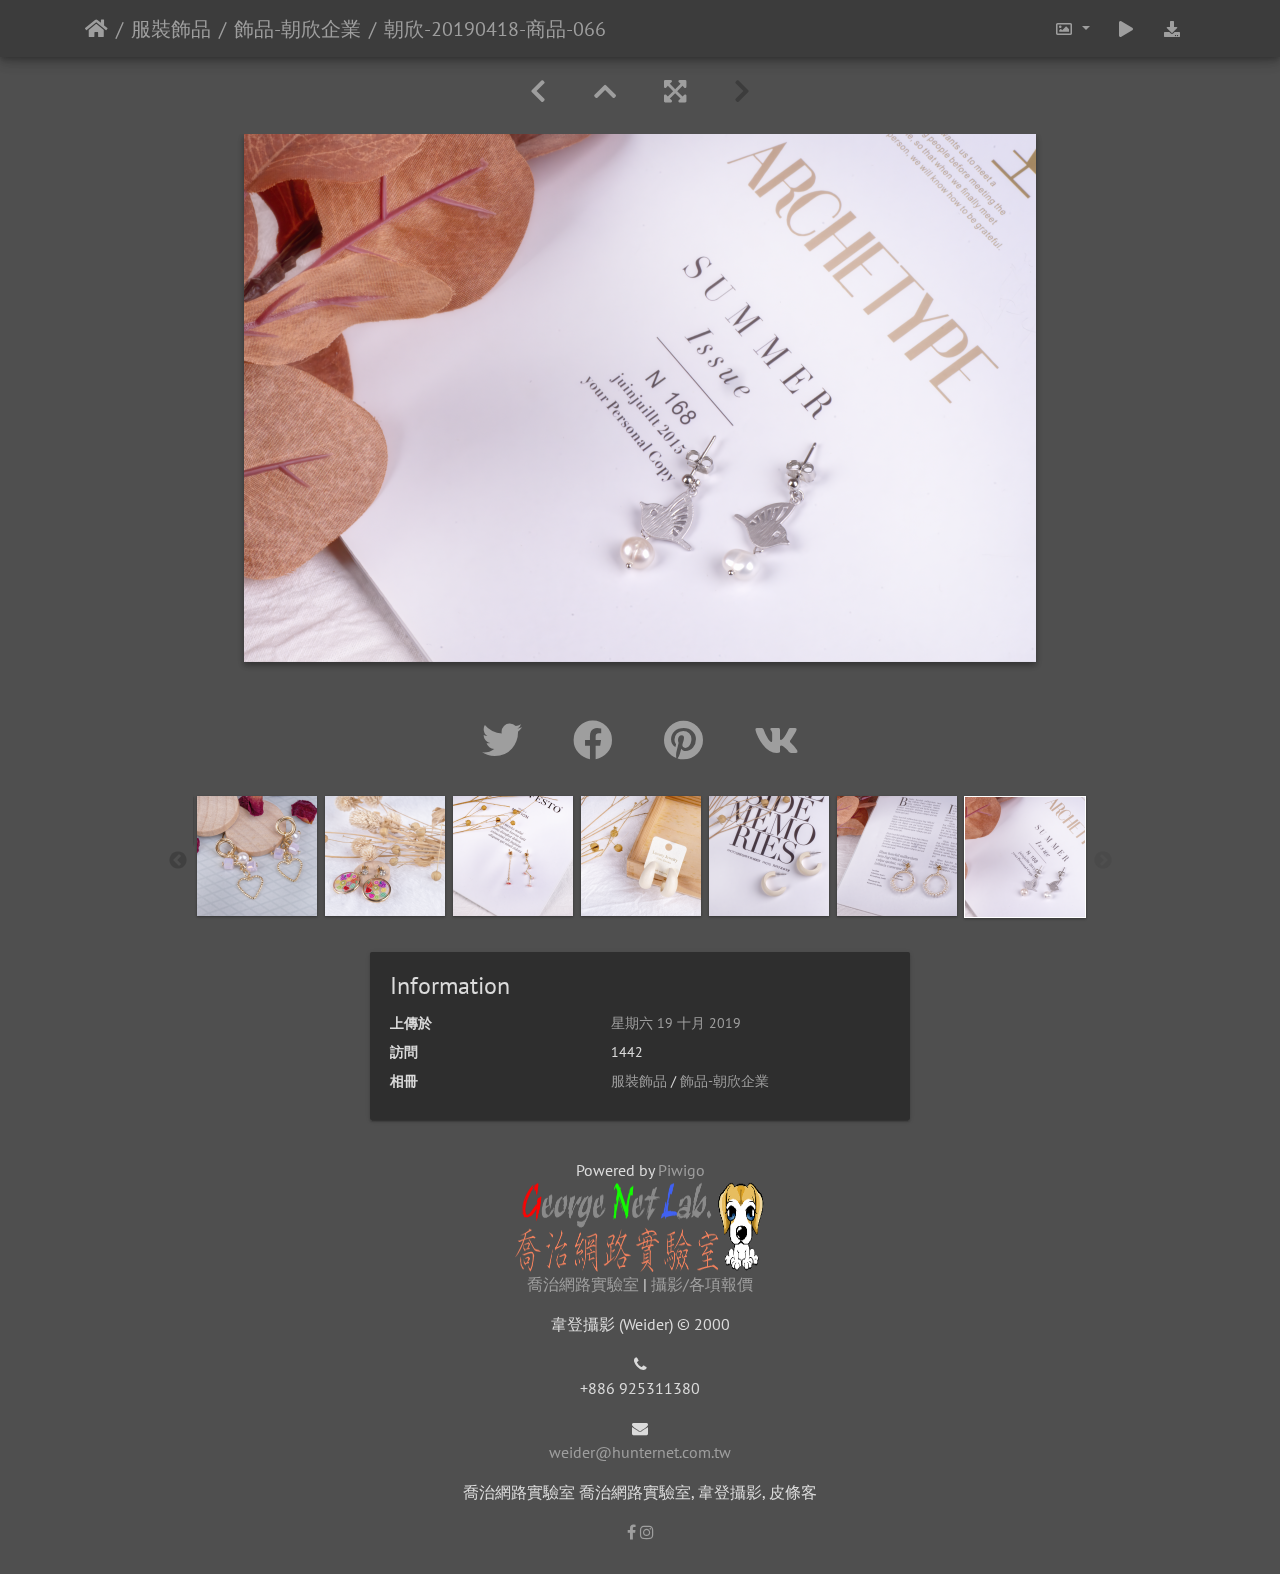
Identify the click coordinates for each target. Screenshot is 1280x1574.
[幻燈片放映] (1126, 28)
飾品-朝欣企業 (297, 29)
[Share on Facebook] (598, 740)
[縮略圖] (605, 91)
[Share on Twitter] (507, 740)
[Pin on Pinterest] (689, 740)
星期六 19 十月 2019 (676, 1023)
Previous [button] (178, 861)
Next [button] (1103, 861)
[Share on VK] (776, 740)
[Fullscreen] (675, 91)
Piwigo (681, 1170)
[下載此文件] (1172, 28)
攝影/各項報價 (702, 1284)
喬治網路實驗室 (583, 1284)
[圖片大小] (1071, 28)
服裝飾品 (171, 29)
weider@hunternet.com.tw (640, 1452)
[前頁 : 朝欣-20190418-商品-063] (538, 91)
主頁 (96, 29)
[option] (257, 856)
